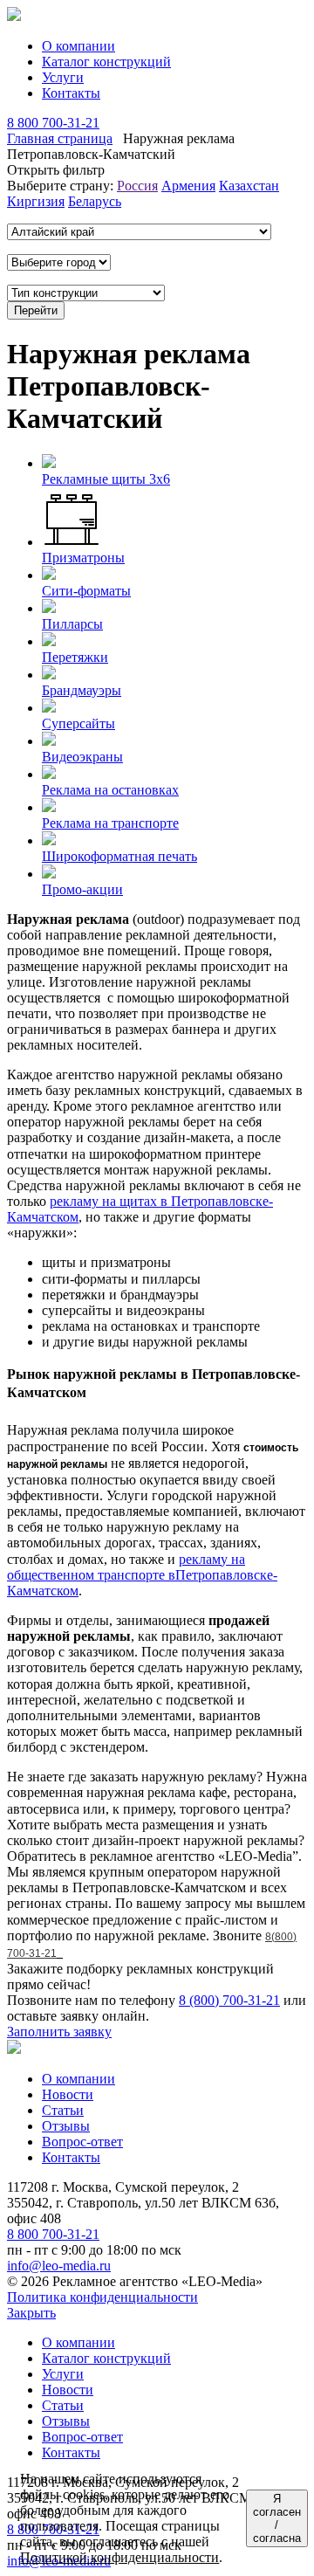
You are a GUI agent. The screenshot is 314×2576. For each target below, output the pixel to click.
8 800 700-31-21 (53, 123)
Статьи (63, 2110)
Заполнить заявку (59, 2032)
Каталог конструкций (106, 62)
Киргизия (36, 201)
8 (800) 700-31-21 (229, 2000)
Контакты (71, 93)
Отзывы (66, 2126)
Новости (68, 2094)
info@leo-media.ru (59, 2266)
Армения (188, 186)
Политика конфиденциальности (102, 2297)
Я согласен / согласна (277, 2518)
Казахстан (249, 186)
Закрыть (31, 2313)
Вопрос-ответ (82, 2142)
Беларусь (95, 201)
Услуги (63, 77)
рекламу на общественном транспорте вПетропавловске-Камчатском (142, 1575)
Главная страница (60, 138)
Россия (137, 186)
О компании (78, 46)
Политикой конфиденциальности (119, 2557)
